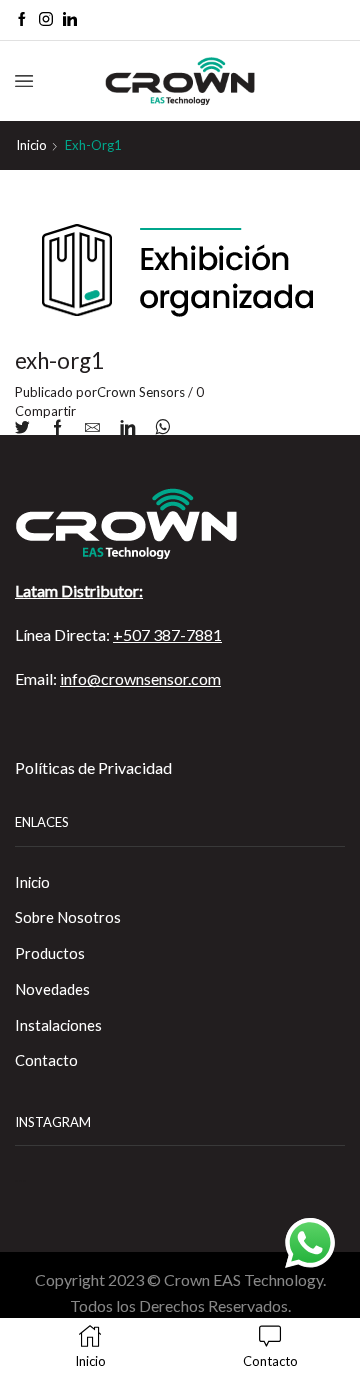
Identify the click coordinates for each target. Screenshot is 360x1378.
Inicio (31, 145)
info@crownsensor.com (140, 678)
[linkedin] (127, 428)
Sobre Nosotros (68, 917)
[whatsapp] (157, 428)
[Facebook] (22, 20)
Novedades (52, 989)
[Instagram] (46, 20)
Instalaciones (58, 1025)
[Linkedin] (70, 20)
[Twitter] (27, 428)
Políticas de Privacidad (93, 767)
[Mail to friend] (92, 428)
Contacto (46, 1060)
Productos (50, 953)
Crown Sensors (141, 392)
